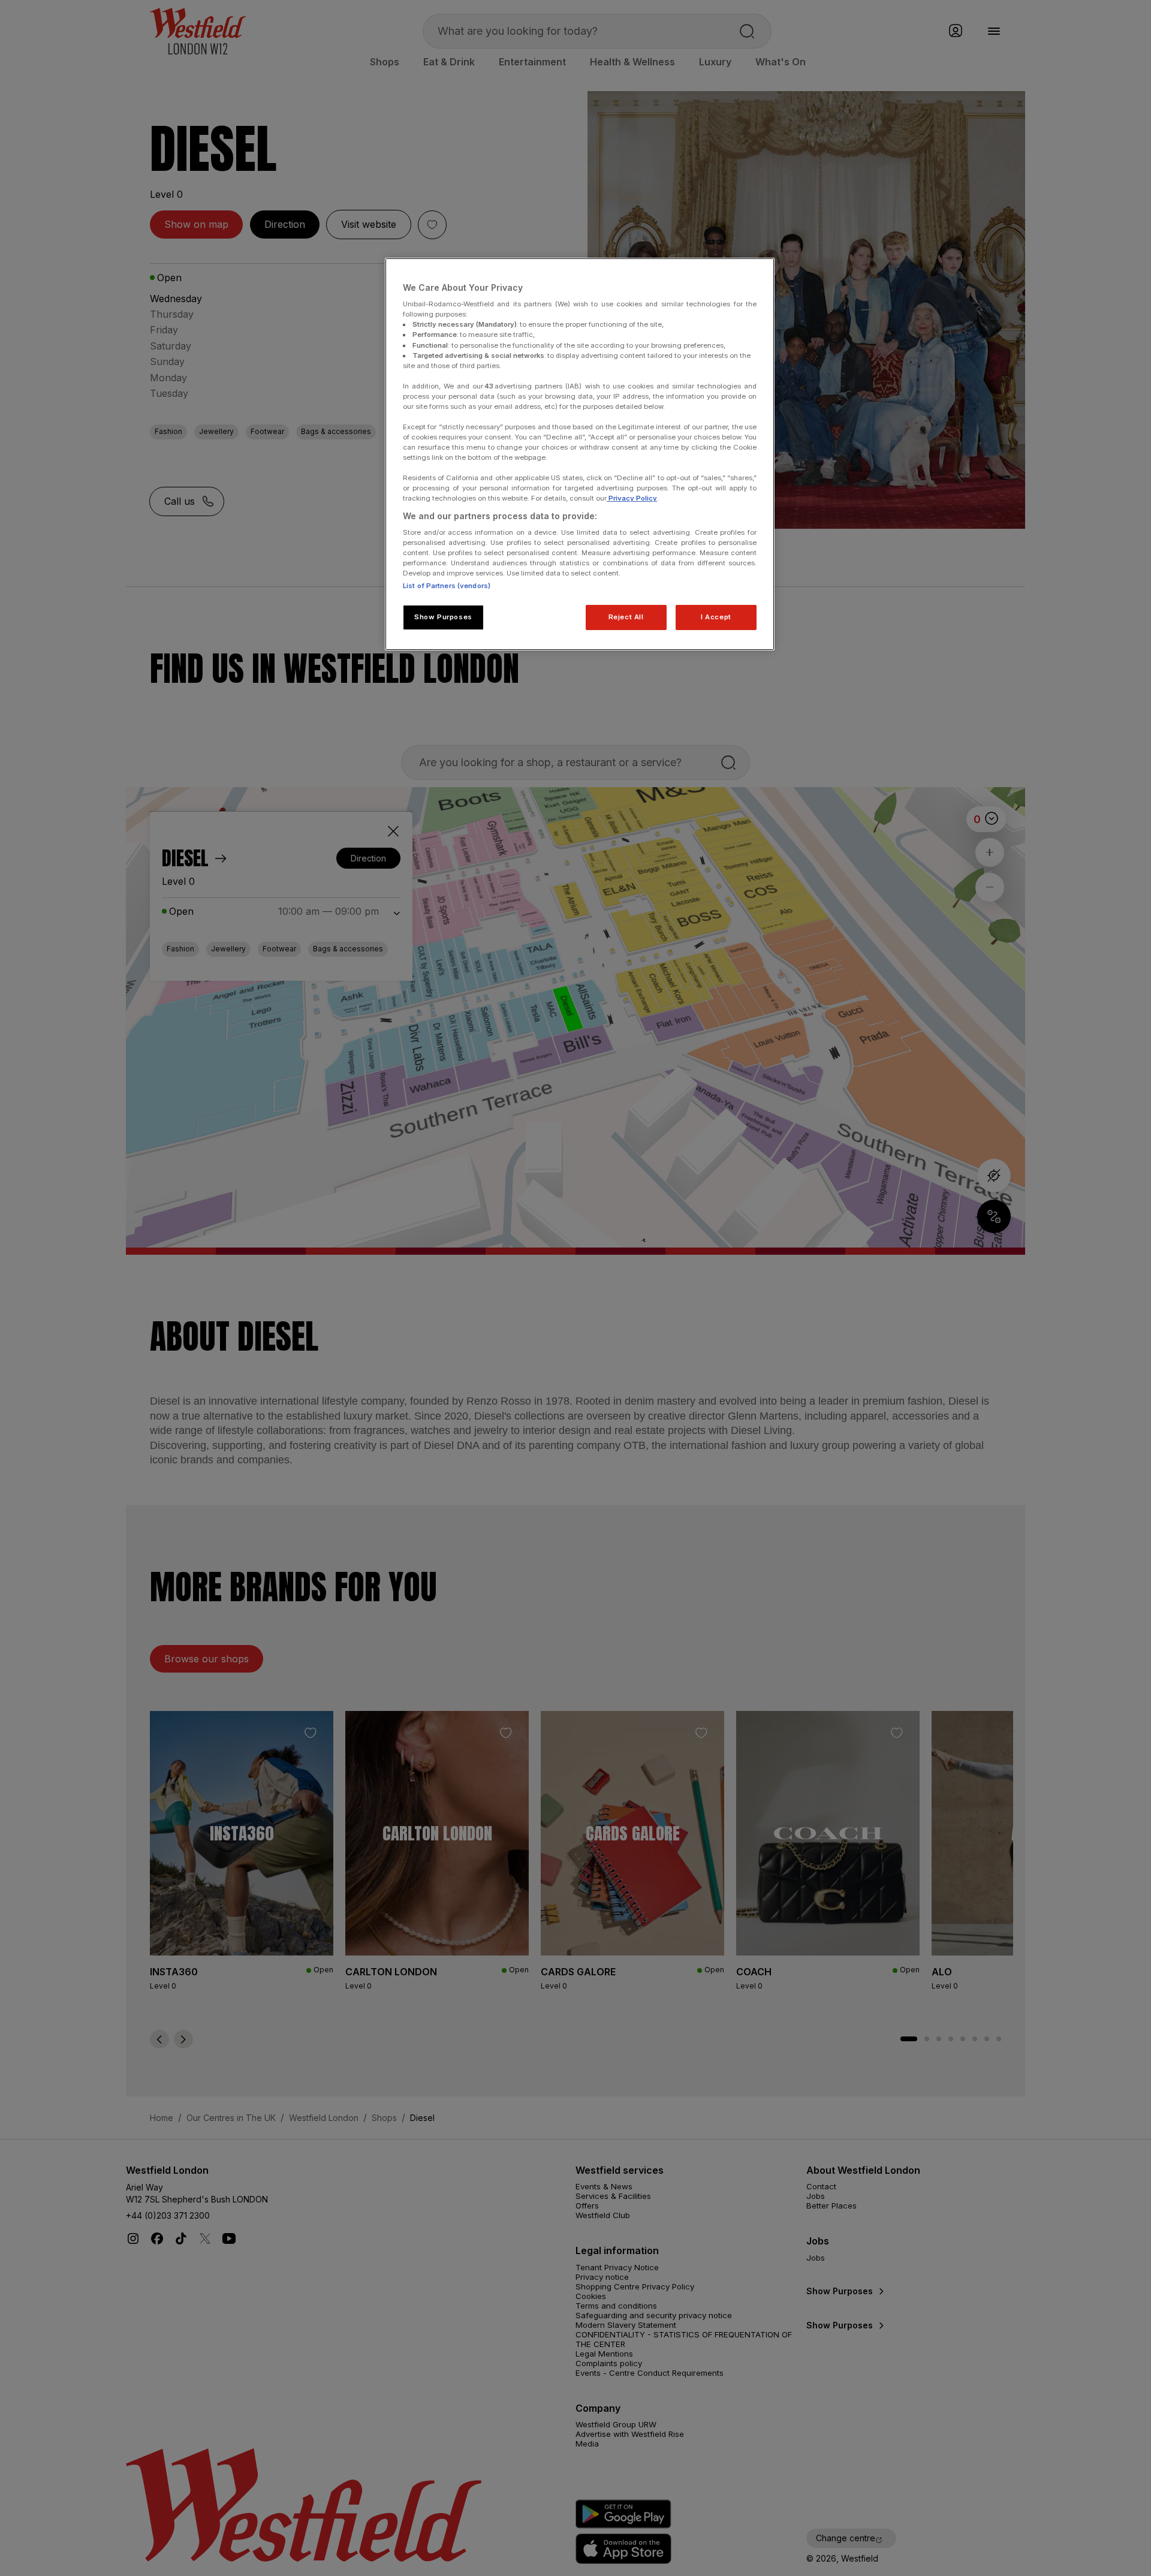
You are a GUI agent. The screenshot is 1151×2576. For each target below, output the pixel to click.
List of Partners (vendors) (447, 586)
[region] (580, 454)
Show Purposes (443, 617)
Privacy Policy (632, 498)
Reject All (626, 617)
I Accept (716, 617)
